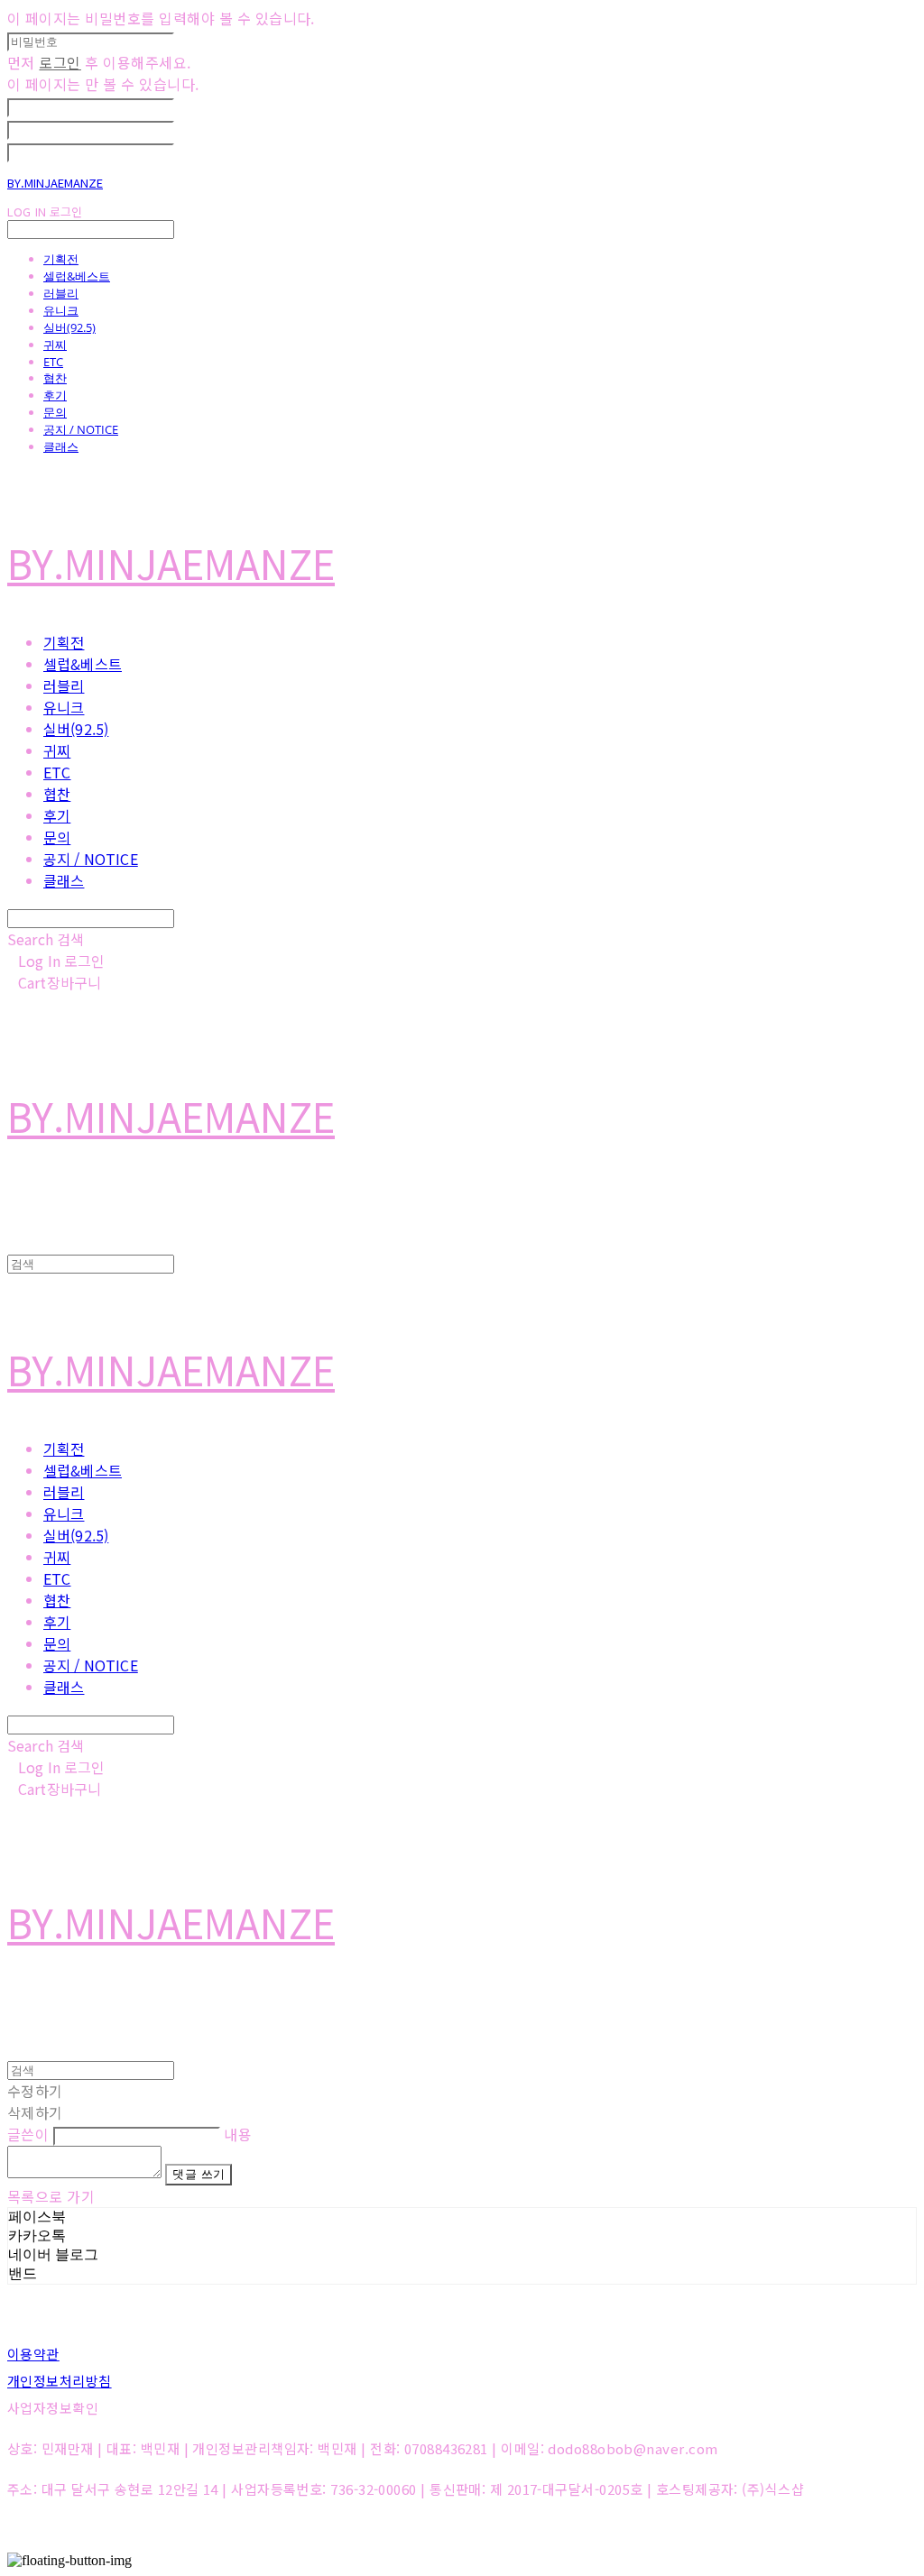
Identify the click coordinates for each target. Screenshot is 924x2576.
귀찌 (55, 345)
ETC (53, 362)
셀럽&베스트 (77, 276)
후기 (55, 395)
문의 (55, 412)
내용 (238, 2134)
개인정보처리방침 (60, 2381)
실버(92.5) (69, 327)
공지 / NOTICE (81, 429)
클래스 (61, 446)
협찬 (55, 378)
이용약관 (33, 2354)
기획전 (61, 259)
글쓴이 (28, 2134)
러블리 (61, 293)
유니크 (61, 310)
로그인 (60, 62)
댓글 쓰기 (199, 2174)
